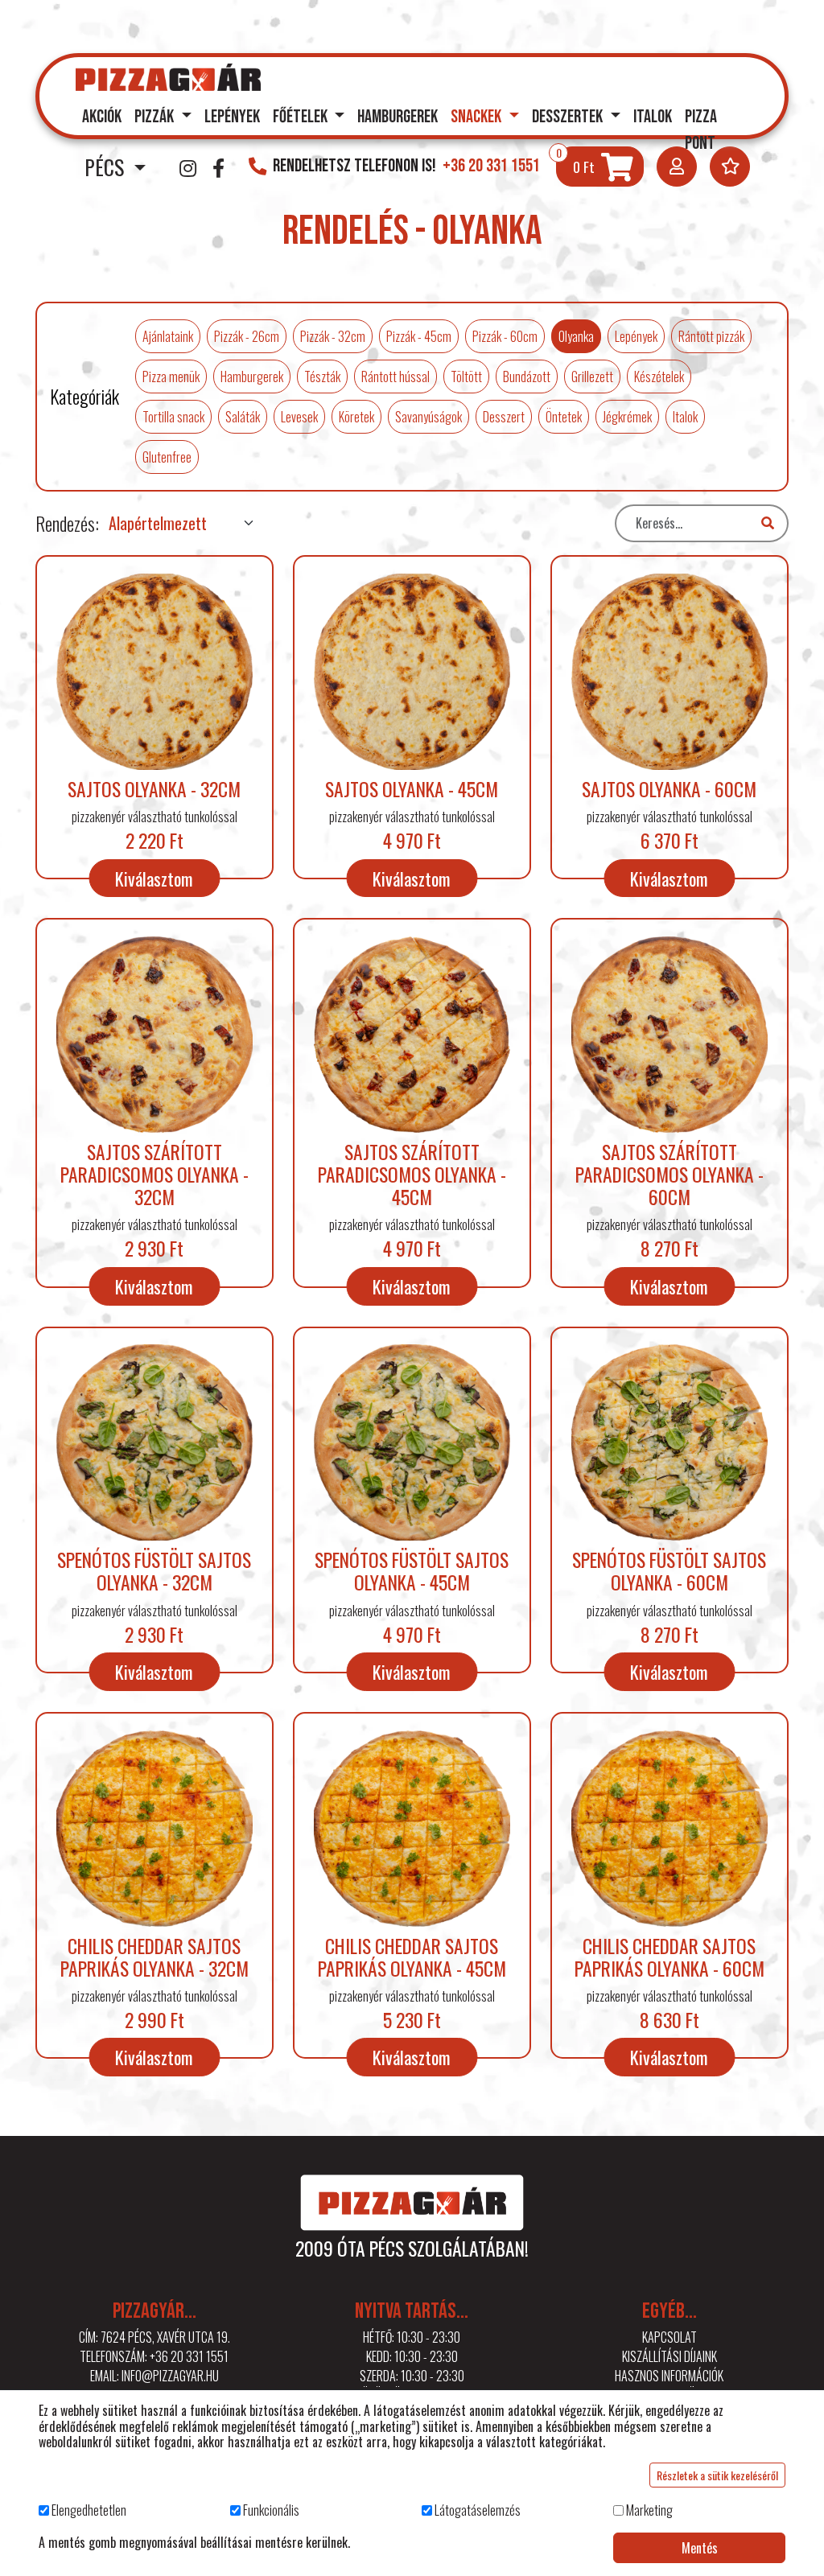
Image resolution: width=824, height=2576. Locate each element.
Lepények (232, 117)
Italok (653, 117)
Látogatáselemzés (478, 2510)
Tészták (322, 377)
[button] (677, 167)
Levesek (299, 417)
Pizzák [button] (156, 117)
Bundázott (527, 377)
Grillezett (592, 377)
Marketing (649, 2510)
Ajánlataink (168, 336)
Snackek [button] (478, 117)
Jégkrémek (627, 417)
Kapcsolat (669, 2337)
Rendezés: (67, 523)
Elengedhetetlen (89, 2510)
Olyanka (576, 336)
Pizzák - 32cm (333, 336)
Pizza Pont (701, 131)
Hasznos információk (669, 2376)
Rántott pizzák (711, 336)
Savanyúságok (428, 417)
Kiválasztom (154, 878)
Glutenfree (167, 457)
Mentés (700, 2548)
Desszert (504, 417)
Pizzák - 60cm (505, 336)
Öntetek (564, 417)
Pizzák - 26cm (247, 336)
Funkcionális (271, 2510)
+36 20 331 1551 (189, 2356)
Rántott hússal (396, 377)
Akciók (102, 117)
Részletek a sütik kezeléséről (717, 2475)
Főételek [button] (302, 117)
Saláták (243, 417)
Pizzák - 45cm (419, 336)
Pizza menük (171, 377)
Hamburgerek (398, 117)
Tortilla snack (173, 417)
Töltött (466, 377)
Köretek (356, 417)
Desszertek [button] (569, 117)
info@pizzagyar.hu (170, 2376)
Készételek (659, 377)
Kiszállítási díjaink (669, 2356)
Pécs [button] (107, 167)
